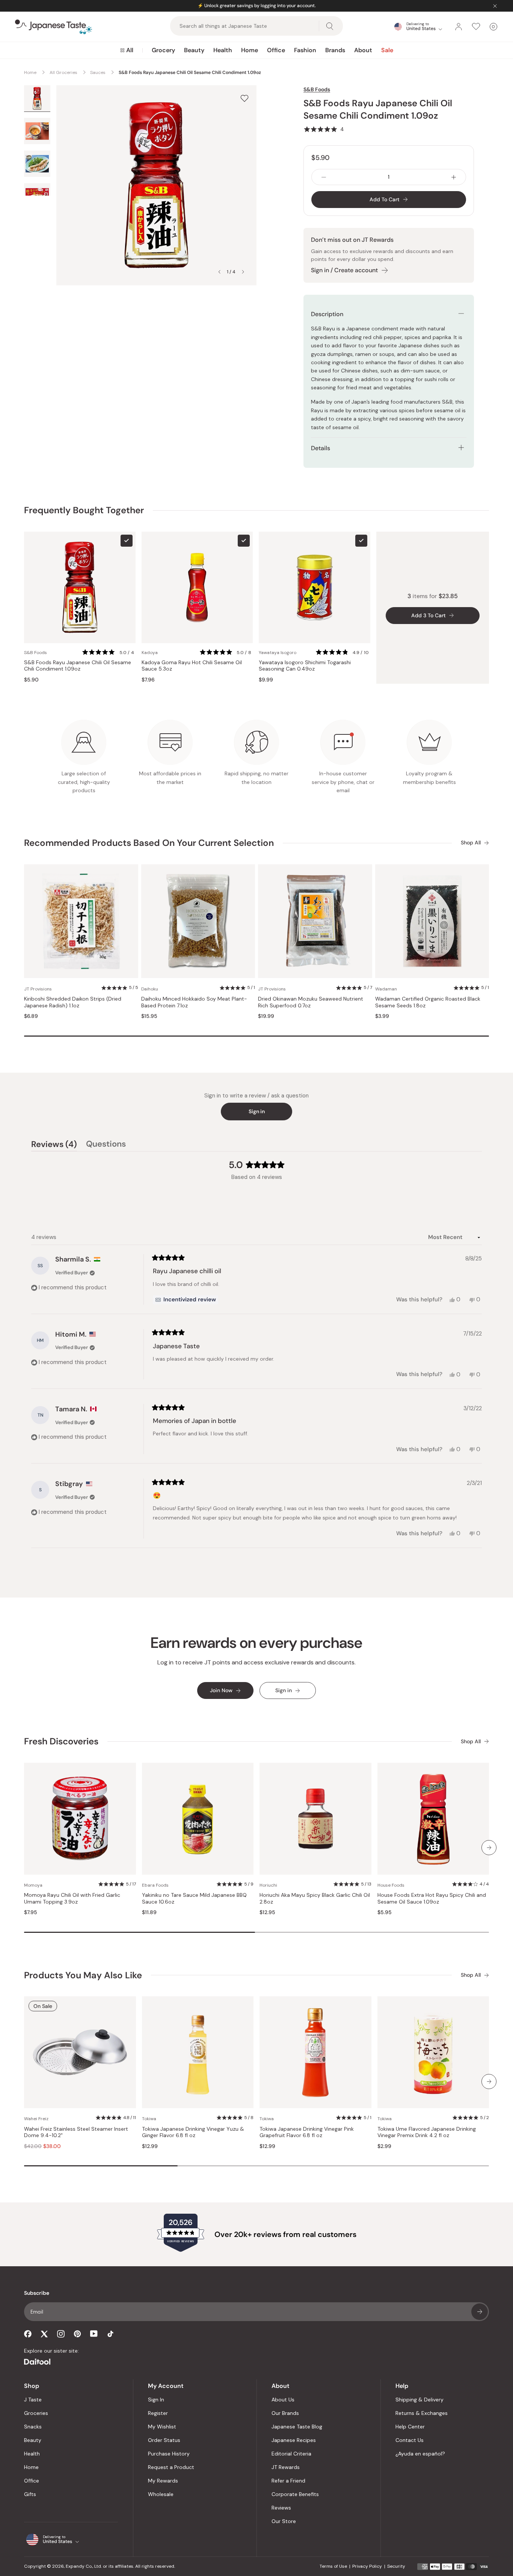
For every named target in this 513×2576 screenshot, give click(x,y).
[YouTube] (94, 2334)
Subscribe (480, 2312)
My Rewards (163, 2481)
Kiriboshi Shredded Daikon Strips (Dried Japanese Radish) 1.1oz (73, 1002)
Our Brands (285, 2413)
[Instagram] (61, 2334)
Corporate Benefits (295, 2494)
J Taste (33, 2400)
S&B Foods (317, 89)
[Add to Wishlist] (244, 98)
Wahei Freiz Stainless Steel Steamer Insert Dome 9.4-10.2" (76, 2132)
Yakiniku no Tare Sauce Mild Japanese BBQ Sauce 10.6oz (194, 1898)
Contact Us (410, 2440)
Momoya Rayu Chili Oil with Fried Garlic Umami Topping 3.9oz (72, 1898)
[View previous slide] (219, 272)
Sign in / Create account (344, 270)
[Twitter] (44, 2334)
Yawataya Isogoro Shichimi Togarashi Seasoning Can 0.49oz (305, 666)
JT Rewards (286, 2467)
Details (321, 448)
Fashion (305, 50)
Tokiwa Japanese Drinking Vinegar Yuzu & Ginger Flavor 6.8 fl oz (193, 2132)
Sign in (257, 1111)
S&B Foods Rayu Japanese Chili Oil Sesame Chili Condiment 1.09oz (78, 666)
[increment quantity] (454, 177)
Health (223, 50)
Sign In (156, 2400)
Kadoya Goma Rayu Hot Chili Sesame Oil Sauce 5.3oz (192, 666)
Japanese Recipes (294, 2440)
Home (250, 50)
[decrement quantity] (324, 177)
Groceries (36, 2413)
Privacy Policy (367, 2566)
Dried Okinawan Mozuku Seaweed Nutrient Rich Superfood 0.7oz (311, 1002)
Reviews (281, 2508)
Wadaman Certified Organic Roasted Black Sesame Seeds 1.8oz (428, 1002)
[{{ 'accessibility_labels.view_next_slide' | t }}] (489, 1848)
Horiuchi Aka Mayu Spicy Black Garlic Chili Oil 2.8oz (315, 1898)
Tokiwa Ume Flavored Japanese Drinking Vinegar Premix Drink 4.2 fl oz (427, 2132)
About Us (283, 2400)
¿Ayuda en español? (420, 2454)
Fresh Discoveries (61, 1741)
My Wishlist (162, 2427)
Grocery (163, 50)
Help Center (410, 2427)
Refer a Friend (288, 2481)
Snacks (33, 2427)
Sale (387, 50)
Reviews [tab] (54, 1145)
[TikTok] (110, 2334)
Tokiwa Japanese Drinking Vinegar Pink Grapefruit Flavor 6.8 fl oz (307, 2132)
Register (158, 2413)
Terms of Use (333, 2566)
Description (327, 314)
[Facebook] (28, 2334)
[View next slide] (243, 272)
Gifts (30, 2494)
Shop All (471, 843)
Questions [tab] (106, 1145)
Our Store (284, 2521)
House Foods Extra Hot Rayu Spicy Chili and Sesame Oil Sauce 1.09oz (432, 1898)
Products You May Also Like (83, 1975)
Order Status (164, 2440)
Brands (335, 50)
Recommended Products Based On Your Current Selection (149, 843)
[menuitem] (127, 50)
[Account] (459, 27)
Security (396, 2566)
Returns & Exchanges (422, 2413)
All (130, 50)
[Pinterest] (77, 2334)
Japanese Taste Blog (297, 2427)
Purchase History (169, 2454)
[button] (324, 129)
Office (276, 50)
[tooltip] (186, 1300)
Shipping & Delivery (419, 2400)
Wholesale (161, 2494)
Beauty (194, 50)
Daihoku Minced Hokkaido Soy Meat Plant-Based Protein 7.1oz (194, 1002)
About (363, 50)
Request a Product (171, 2467)
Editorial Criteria (291, 2454)
